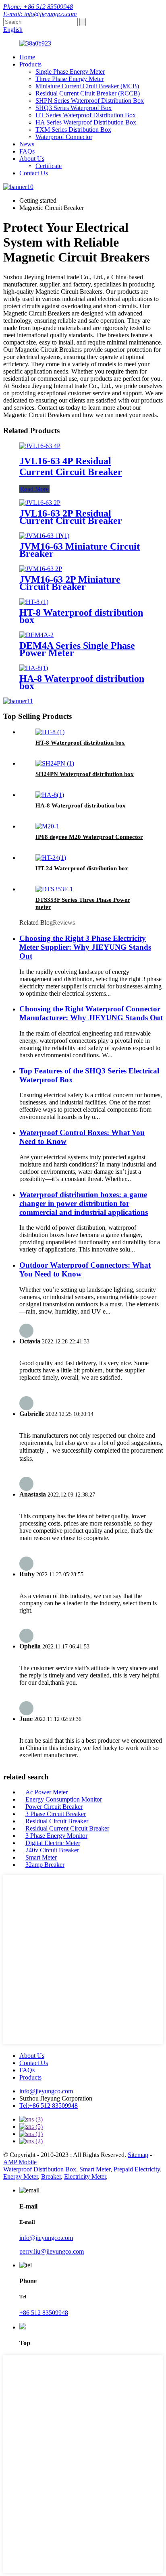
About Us (32, 159)
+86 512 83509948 (44, 2313)
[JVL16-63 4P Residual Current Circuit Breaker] (40, 446)
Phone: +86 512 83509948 (38, 7)
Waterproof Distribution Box (40, 2169)
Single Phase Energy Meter (70, 72)
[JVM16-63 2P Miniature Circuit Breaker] (41, 569)
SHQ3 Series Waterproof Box (74, 108)
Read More (34, 489)
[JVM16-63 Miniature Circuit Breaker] (44, 536)
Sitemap (138, 2155)
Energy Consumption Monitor (64, 1799)
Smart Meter (41, 1857)
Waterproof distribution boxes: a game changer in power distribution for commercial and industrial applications (84, 1203)
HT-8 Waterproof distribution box (81, 616)
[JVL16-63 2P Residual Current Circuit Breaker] (40, 503)
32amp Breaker (45, 1865)
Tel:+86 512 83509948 (49, 2106)
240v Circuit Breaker (52, 1850)
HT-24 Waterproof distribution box (82, 868)
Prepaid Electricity (137, 2169)
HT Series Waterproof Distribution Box (86, 115)
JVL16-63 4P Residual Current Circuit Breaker (71, 466)
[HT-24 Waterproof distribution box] (51, 858)
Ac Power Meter (47, 1792)
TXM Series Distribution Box (73, 130)
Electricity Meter (85, 2176)
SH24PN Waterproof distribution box (85, 774)
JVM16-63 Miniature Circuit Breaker (80, 550)
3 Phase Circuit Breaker (56, 1814)
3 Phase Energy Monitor (56, 1836)
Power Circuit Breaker (54, 1807)
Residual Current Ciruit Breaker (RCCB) (88, 93)
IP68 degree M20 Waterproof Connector (89, 837)
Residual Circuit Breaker (57, 1821)
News (27, 144)
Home (27, 57)
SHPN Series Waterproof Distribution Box (90, 101)
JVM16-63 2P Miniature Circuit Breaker (70, 583)
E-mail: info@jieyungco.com (40, 14)
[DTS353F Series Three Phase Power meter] (54, 889)
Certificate (49, 166)
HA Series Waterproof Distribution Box (86, 122)
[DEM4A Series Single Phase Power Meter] (36, 635)
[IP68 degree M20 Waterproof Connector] (47, 826)
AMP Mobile (20, 2162)
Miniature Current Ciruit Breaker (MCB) (87, 86)
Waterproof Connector (64, 137)
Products (30, 64)
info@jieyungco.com (46, 2091)
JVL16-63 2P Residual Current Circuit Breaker (71, 517)
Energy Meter (21, 2176)
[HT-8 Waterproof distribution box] (34, 602)
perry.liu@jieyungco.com (52, 2251)
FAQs (27, 151)
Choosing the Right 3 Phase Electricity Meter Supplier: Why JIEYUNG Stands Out (85, 947)
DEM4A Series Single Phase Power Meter (77, 649)
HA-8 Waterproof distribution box (82, 682)
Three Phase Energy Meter (70, 79)
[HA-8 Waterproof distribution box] (34, 668)
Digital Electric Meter (53, 1843)
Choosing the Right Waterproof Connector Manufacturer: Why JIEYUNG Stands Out (91, 1013)
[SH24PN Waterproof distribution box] (55, 763)
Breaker (51, 2176)
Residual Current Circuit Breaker (67, 1828)
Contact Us (34, 173)
